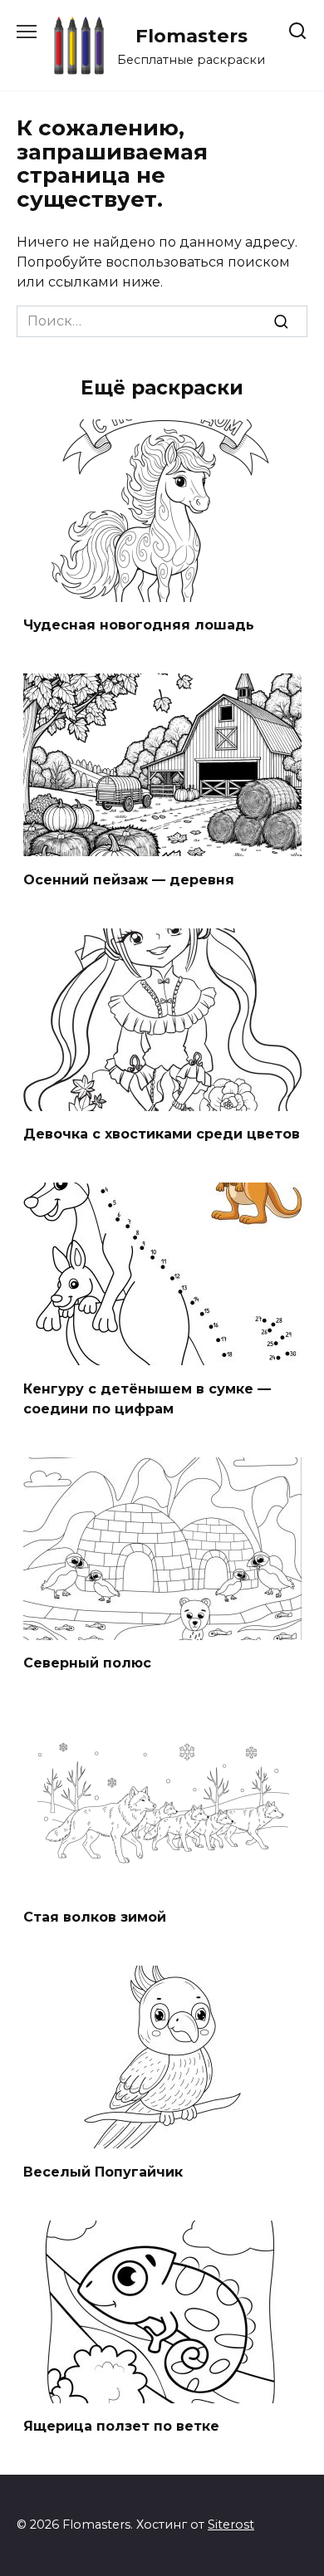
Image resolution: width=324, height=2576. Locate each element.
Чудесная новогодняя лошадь (139, 625)
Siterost (231, 2525)
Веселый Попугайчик (103, 2171)
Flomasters (191, 36)
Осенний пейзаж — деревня (129, 879)
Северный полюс (87, 1663)
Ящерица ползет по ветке (121, 2426)
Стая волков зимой (95, 1917)
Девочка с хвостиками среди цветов (162, 1134)
